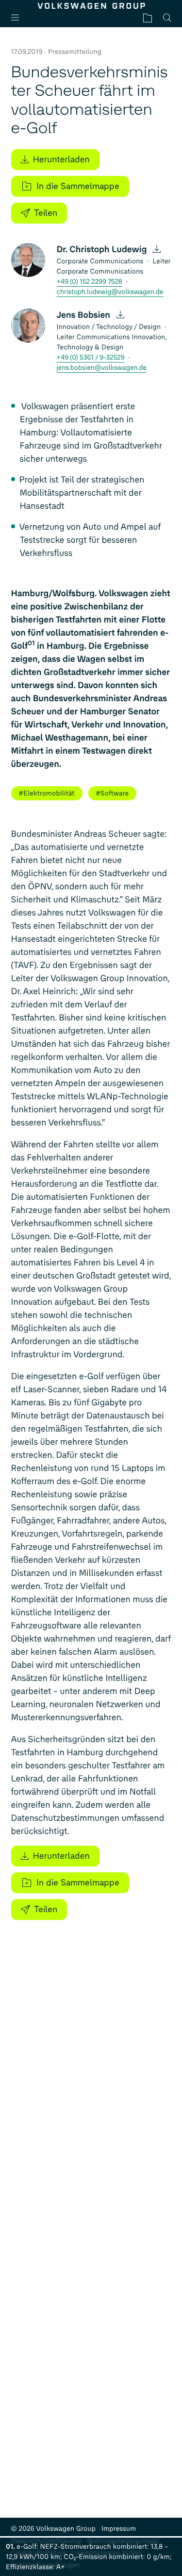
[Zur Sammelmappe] (148, 18)
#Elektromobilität (47, 793)
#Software (113, 793)
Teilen (46, 213)
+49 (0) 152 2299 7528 (90, 282)
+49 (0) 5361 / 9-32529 (91, 357)
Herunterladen (61, 159)
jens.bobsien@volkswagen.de (102, 368)
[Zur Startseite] (91, 6)
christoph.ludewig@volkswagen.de (110, 292)
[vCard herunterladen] (157, 249)
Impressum (119, 2529)
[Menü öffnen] (19, 18)
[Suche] (167, 18)
